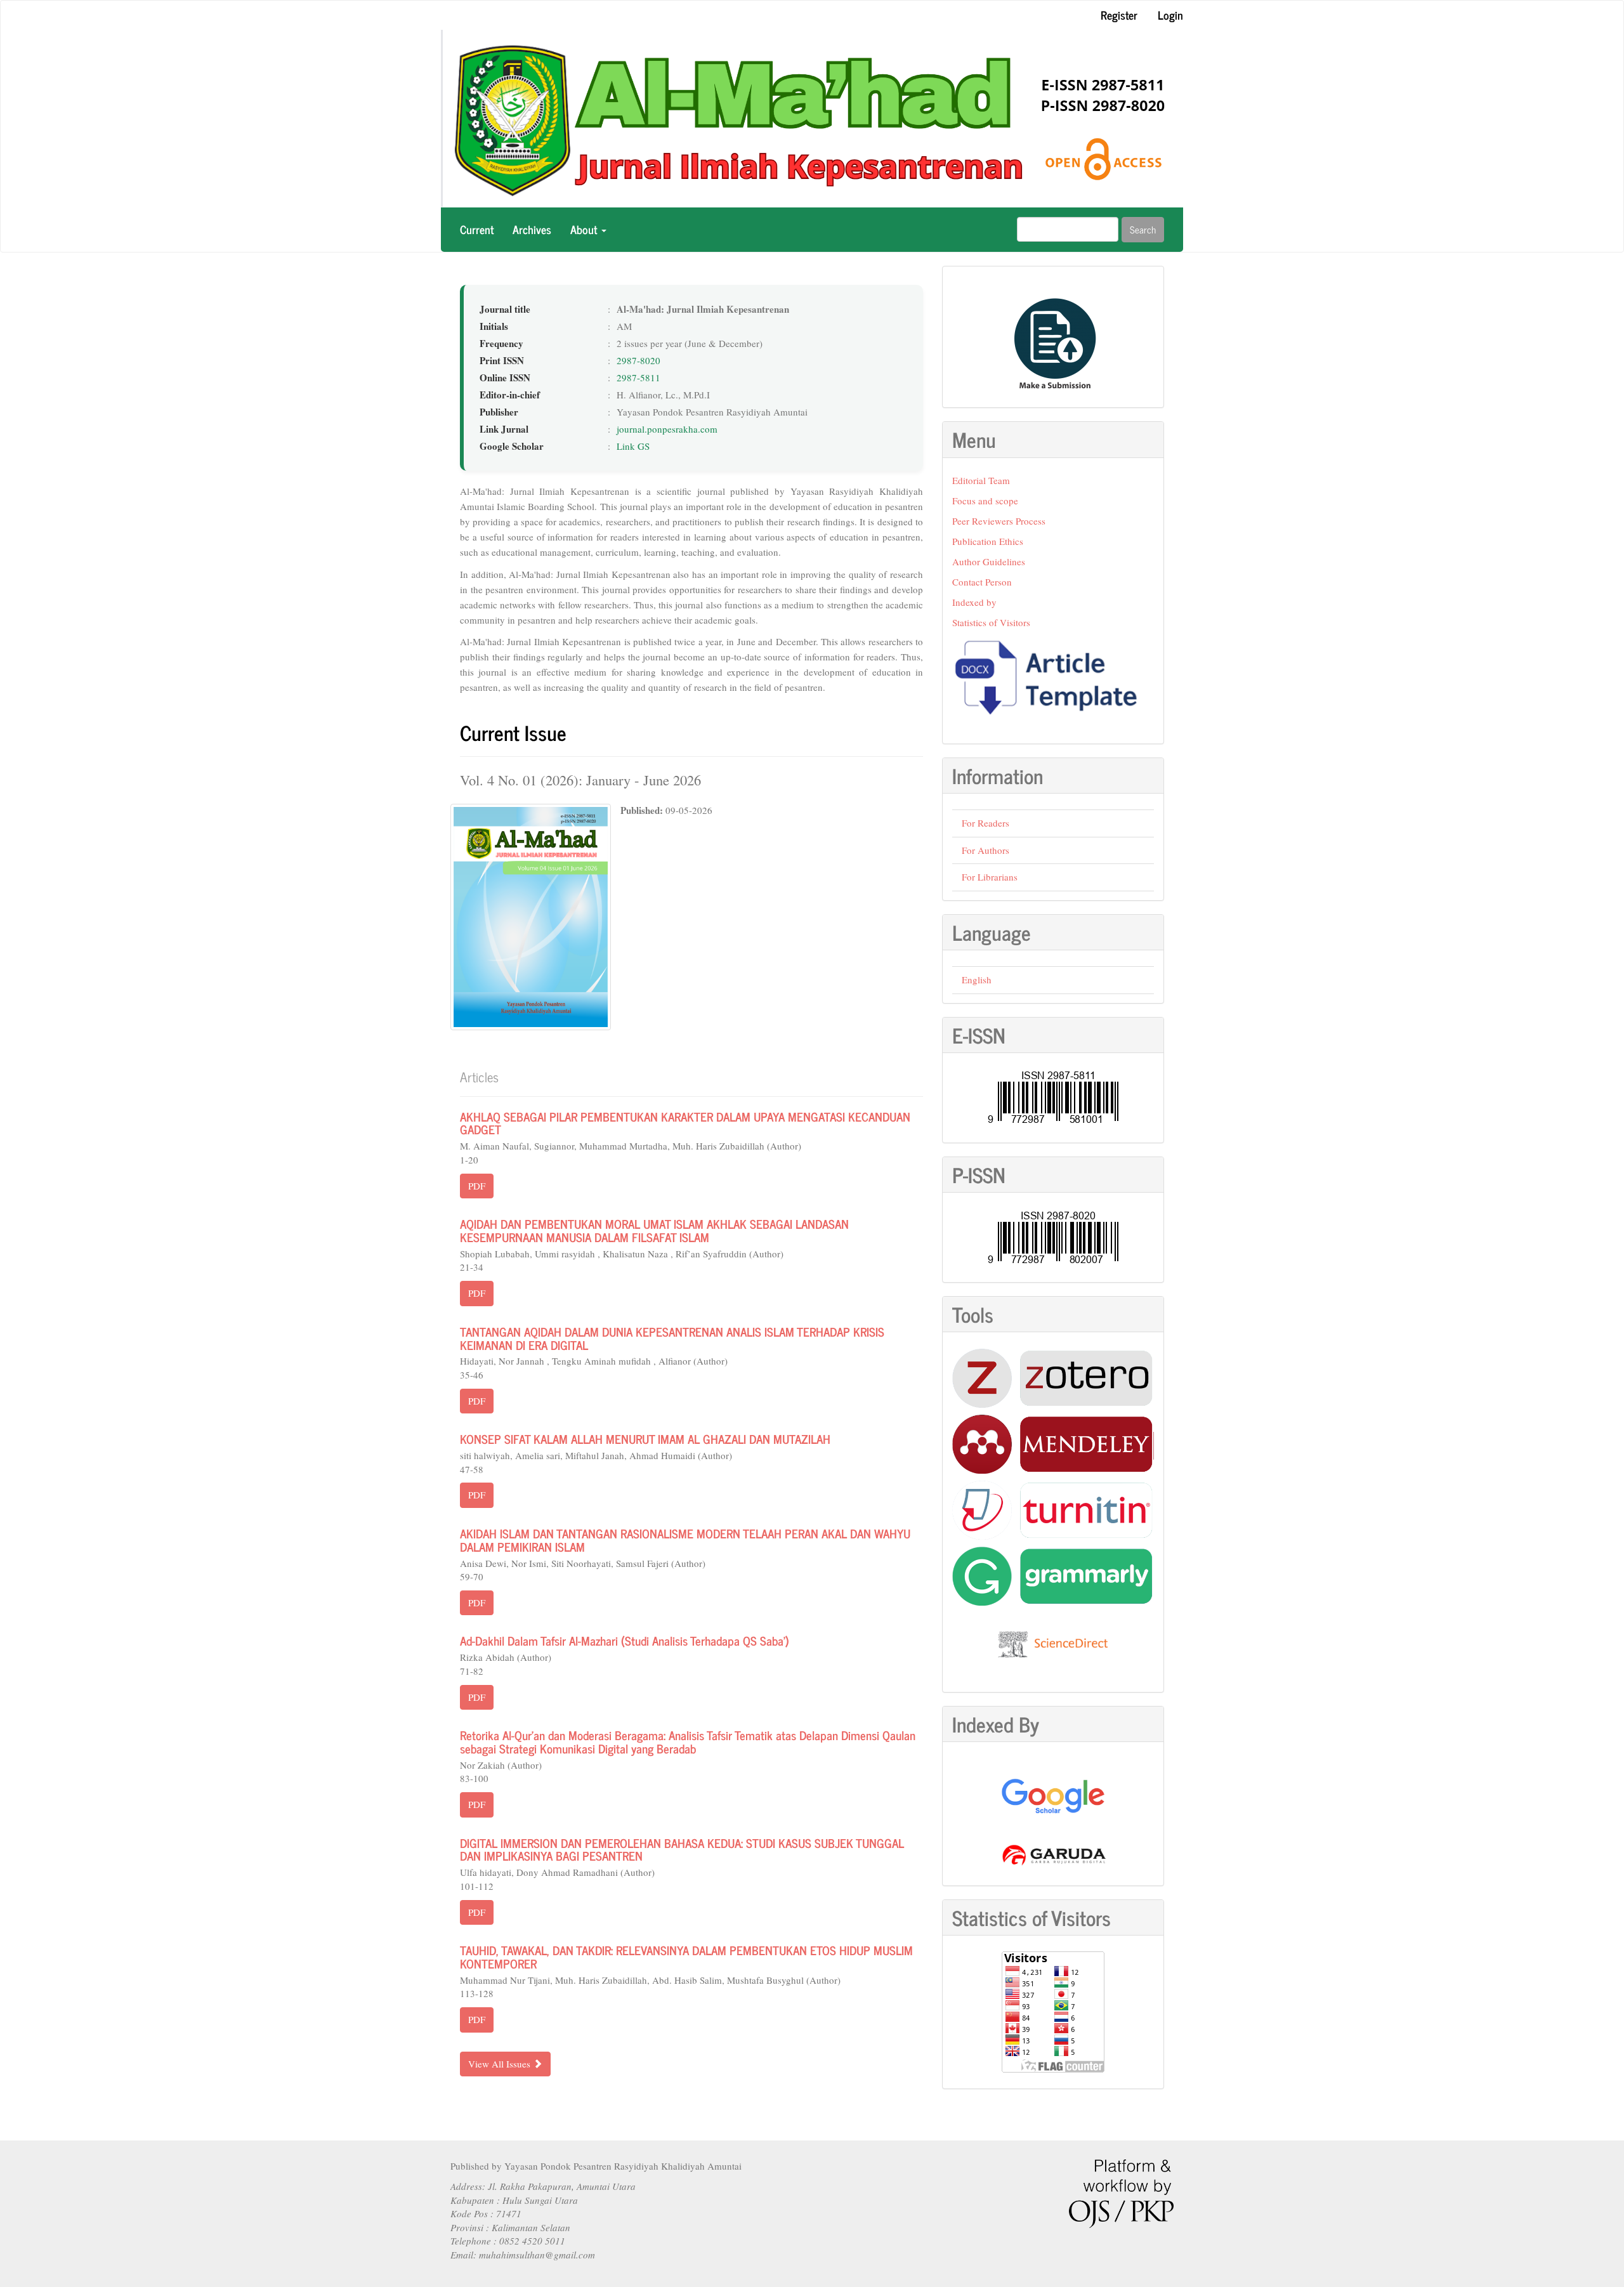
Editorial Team (981, 480)
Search (1143, 229)
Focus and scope (985, 501)
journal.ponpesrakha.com (667, 429)
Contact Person (982, 582)
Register (1119, 15)
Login (1170, 15)
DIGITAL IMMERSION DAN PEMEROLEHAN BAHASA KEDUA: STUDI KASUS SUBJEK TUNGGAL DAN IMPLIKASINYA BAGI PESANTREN (682, 1849)
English (977, 980)
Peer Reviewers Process (999, 521)
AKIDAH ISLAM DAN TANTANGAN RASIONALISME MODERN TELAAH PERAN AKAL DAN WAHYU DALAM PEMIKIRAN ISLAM (685, 1540)
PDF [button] (477, 1186)
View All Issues (501, 2064)
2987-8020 (638, 360)
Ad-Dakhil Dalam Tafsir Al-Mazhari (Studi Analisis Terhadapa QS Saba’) (625, 1640)
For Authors (986, 850)
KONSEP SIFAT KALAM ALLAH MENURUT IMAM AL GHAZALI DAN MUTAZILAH (645, 1438)
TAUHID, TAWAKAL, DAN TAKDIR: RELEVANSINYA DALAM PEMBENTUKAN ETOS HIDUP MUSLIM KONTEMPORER (686, 1956)
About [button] (585, 229)
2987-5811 (638, 377)
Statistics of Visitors (991, 622)
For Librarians (990, 877)
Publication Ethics (988, 541)
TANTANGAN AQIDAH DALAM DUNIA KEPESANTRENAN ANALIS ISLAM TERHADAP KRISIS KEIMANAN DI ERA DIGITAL (672, 1338)
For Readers (986, 823)
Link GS (633, 446)
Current (477, 229)
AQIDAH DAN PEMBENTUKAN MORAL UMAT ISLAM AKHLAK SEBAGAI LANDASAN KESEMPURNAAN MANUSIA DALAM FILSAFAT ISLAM (654, 1230)
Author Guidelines (989, 561)
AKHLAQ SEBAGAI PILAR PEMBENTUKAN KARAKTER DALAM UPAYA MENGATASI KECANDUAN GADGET (685, 1123)
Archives (532, 229)
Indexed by (974, 602)
